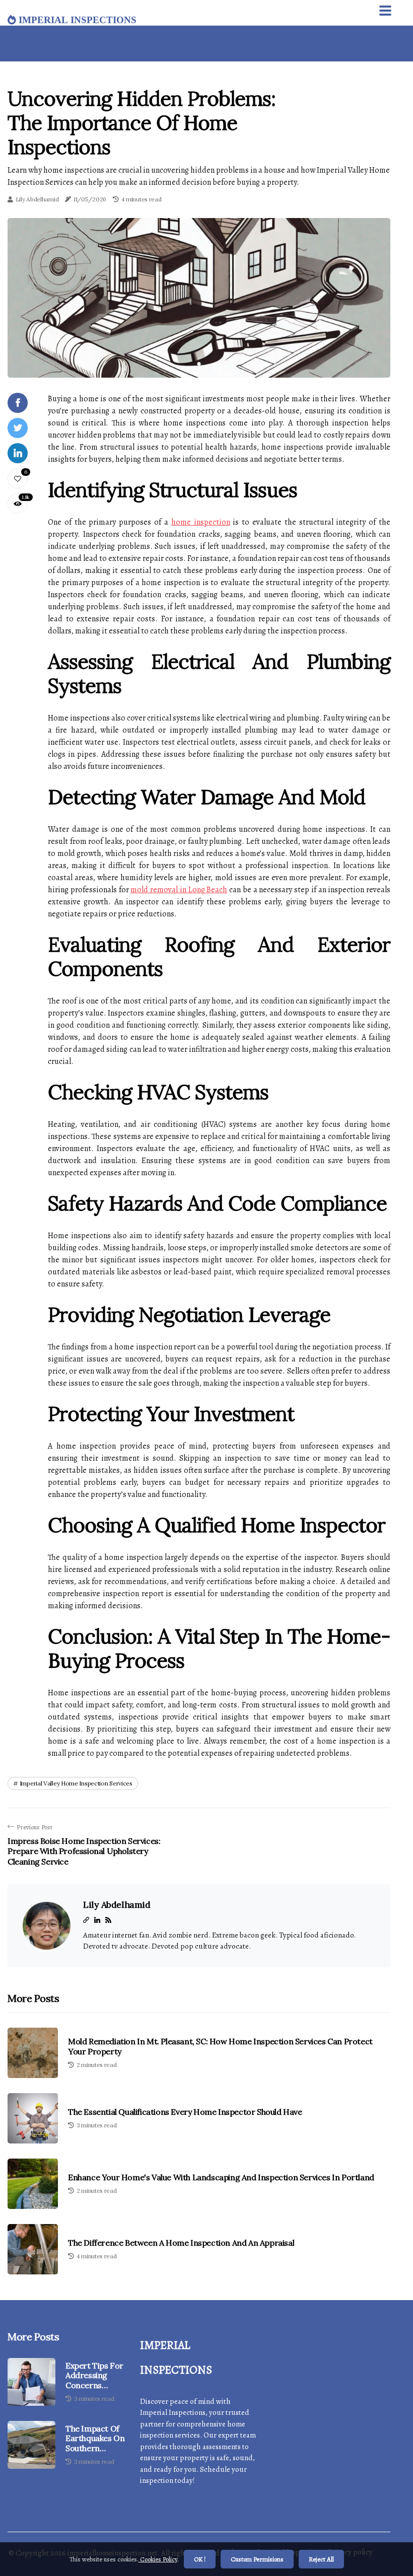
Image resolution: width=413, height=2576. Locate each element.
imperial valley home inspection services (76, 1783)
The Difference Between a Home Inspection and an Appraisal (181, 2243)
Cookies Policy (158, 2559)
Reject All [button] (321, 2559)
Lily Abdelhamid (37, 199)
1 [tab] (199, 364)
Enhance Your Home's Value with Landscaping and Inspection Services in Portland (221, 2177)
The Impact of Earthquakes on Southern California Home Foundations (95, 2439)
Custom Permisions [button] (257, 2559)
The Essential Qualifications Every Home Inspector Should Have (185, 2112)
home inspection (201, 522)
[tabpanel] (199, 298)
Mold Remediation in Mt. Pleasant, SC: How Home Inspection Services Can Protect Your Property (220, 2046)
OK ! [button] (200, 2559)
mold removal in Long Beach (179, 890)
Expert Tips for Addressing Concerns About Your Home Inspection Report (94, 2376)
